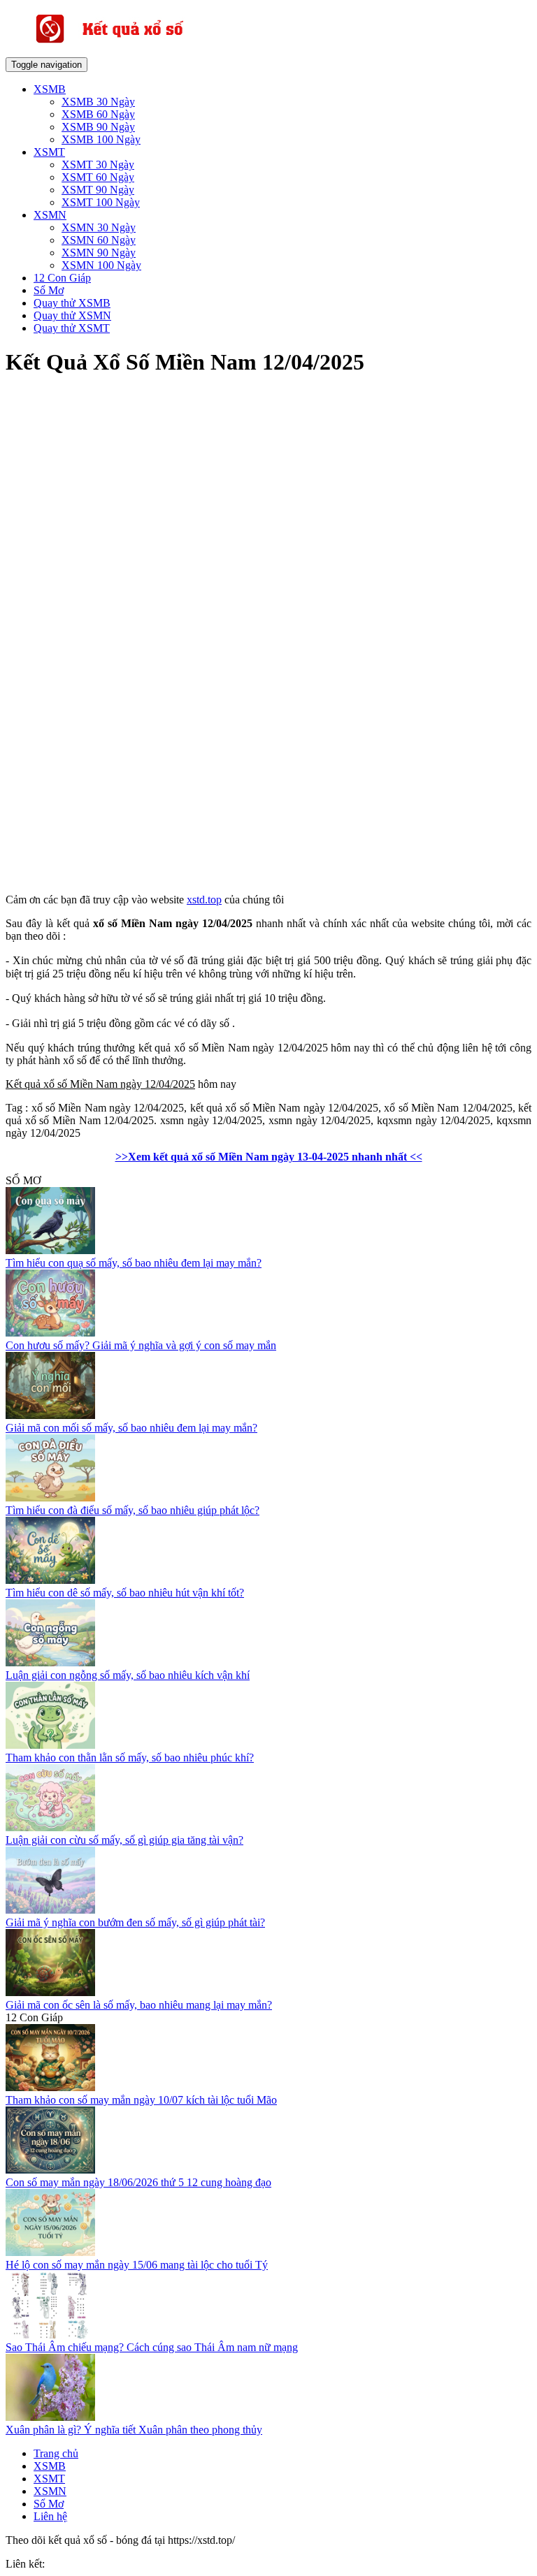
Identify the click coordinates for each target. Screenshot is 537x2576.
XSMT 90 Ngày (98, 190)
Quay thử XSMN (72, 315)
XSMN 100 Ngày (101, 265)
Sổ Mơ (49, 290)
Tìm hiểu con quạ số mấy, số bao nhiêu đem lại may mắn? (134, 1263)
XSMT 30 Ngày (98, 165)
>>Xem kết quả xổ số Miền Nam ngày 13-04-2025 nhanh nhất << (269, 1157)
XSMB (50, 89)
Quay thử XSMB (72, 303)
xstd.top (204, 900)
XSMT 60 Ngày (98, 177)
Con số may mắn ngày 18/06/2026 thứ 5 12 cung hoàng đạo (138, 2182)
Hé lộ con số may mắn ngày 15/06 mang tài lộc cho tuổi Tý (137, 2265)
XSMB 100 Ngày (101, 139)
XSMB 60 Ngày (98, 114)
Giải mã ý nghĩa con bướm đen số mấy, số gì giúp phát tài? (135, 1922)
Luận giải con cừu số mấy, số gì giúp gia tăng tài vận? (124, 1840)
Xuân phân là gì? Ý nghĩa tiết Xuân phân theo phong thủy (134, 2430)
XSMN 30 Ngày (99, 227)
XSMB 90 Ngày (98, 127)
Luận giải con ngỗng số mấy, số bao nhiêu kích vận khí (128, 1675)
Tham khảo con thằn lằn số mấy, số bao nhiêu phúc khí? (130, 1758)
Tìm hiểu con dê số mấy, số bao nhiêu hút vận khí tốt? (125, 1593)
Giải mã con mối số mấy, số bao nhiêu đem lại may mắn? (131, 1428)
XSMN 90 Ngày (99, 253)
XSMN (50, 215)
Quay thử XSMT (72, 328)
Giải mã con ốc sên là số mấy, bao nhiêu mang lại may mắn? (139, 2005)
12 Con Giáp (62, 278)
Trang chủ (56, 2453)
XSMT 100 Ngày (101, 202)
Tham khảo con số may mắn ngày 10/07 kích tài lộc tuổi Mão (141, 2100)
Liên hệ (50, 2516)
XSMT (49, 152)
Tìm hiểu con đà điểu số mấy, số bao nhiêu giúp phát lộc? (133, 1510)
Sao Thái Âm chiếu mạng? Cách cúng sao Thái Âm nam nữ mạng (152, 2347)
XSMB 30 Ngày (98, 102)
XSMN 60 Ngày (99, 240)
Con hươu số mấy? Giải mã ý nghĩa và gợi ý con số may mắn (141, 1345)
